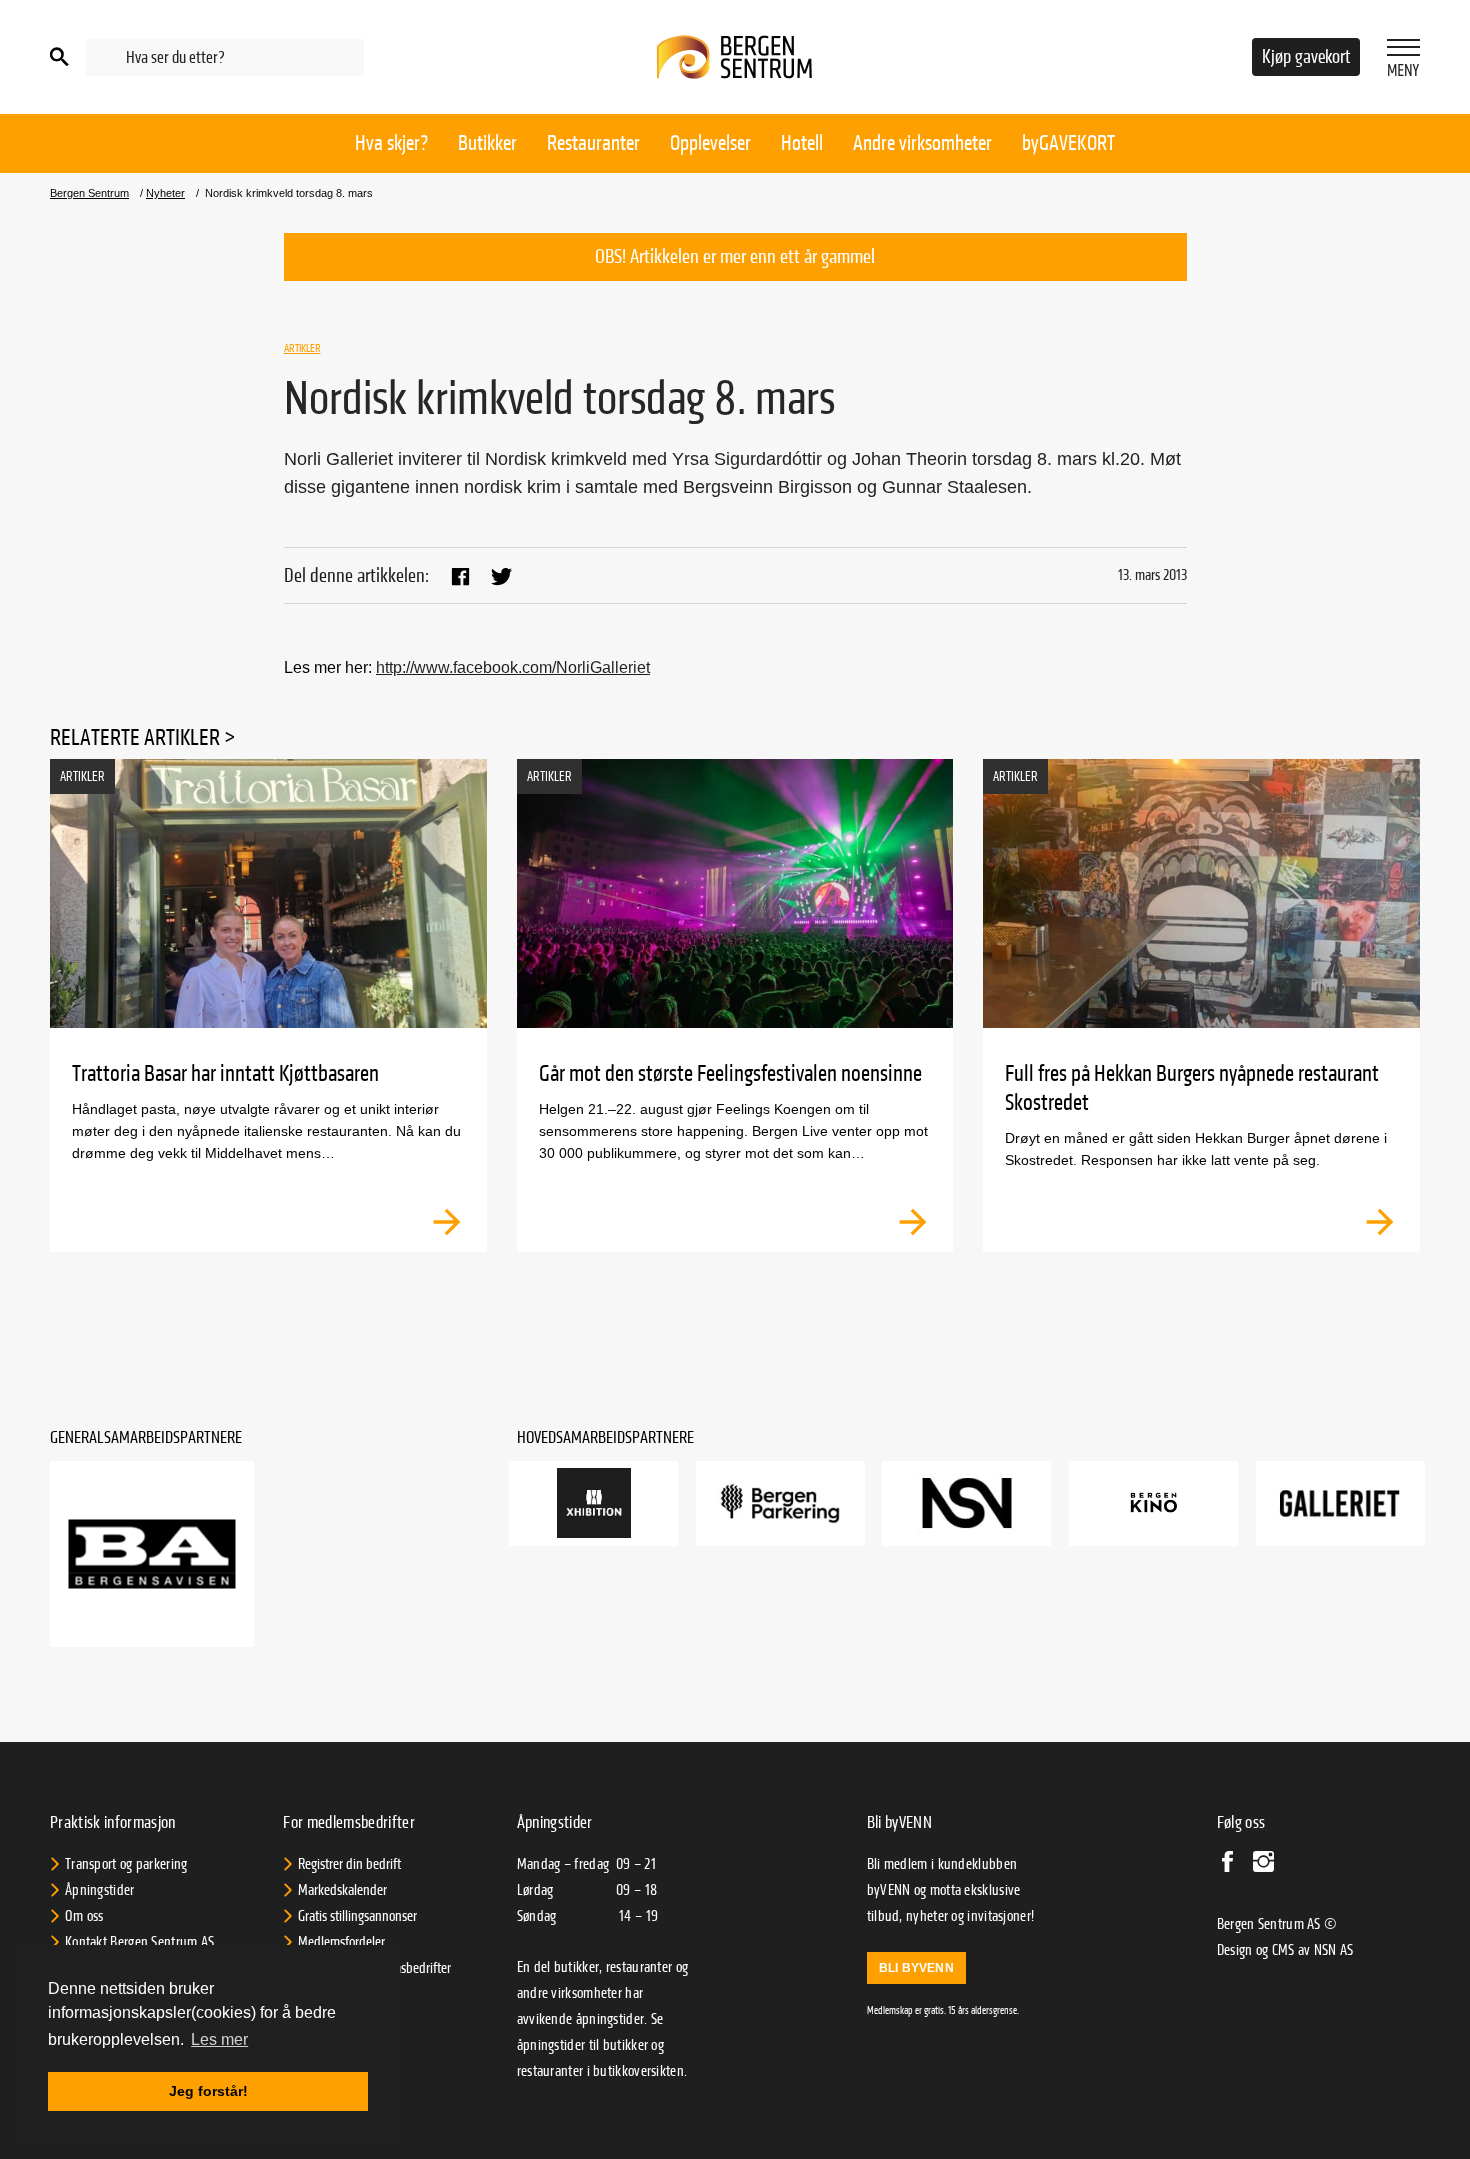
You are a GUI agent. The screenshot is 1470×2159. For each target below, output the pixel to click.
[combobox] (225, 57)
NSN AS (1334, 1950)
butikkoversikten (638, 2071)
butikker (625, 2045)
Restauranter (593, 143)
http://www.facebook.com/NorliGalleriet (513, 667)
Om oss (84, 1916)
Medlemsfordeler (341, 1942)
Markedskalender (342, 1890)
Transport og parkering (126, 1864)
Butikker (487, 143)
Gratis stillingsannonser (357, 1916)
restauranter (550, 2071)
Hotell (802, 143)
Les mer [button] (219, 2039)
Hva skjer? (391, 143)
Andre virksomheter (922, 143)
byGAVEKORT (1068, 143)
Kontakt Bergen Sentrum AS (140, 1942)
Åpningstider (100, 1890)
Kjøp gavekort (1306, 57)
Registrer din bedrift (349, 1864)
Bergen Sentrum (89, 193)
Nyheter (165, 193)
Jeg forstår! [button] (208, 2091)
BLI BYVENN (916, 1968)
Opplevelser (710, 143)
